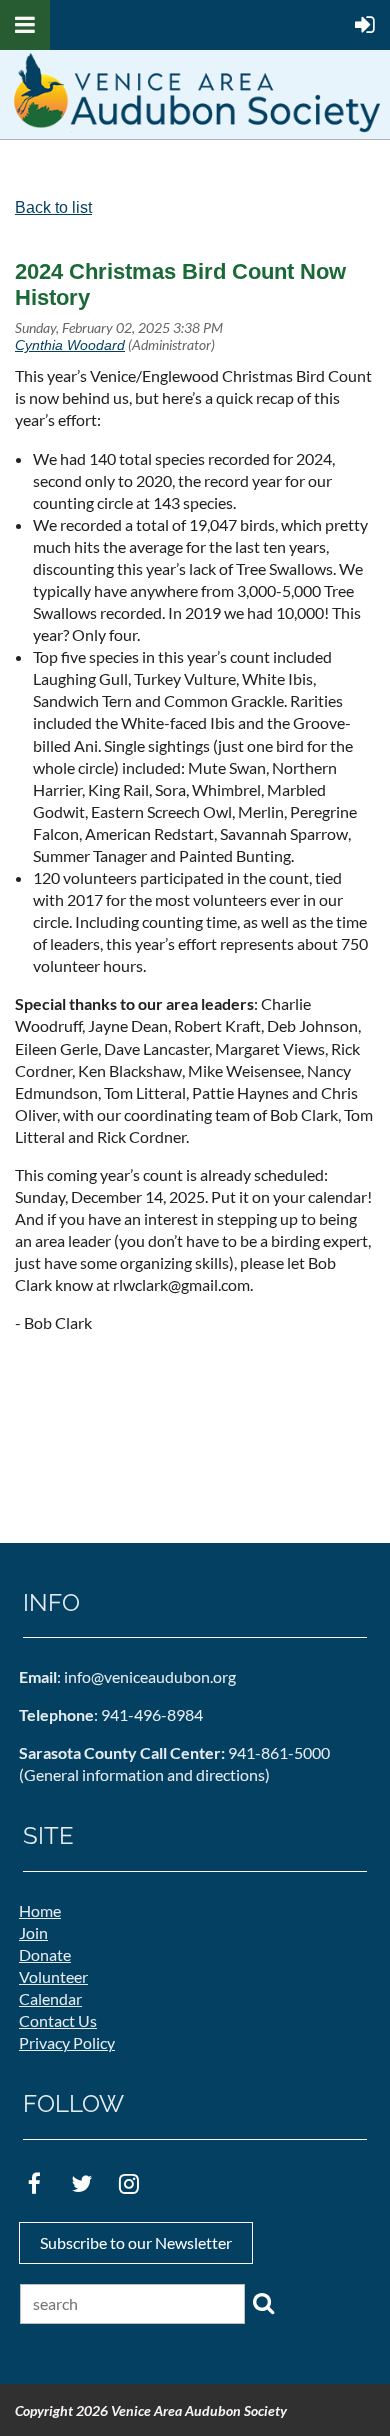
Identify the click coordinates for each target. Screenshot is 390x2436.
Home (40, 1910)
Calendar (50, 1998)
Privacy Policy (67, 2042)
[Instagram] (128, 2183)
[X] (81, 2183)
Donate (45, 1954)
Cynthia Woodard (70, 345)
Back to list (53, 207)
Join (33, 1932)
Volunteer (53, 1976)
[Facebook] (34, 2183)
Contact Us (58, 2020)
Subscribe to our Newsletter (136, 2242)
